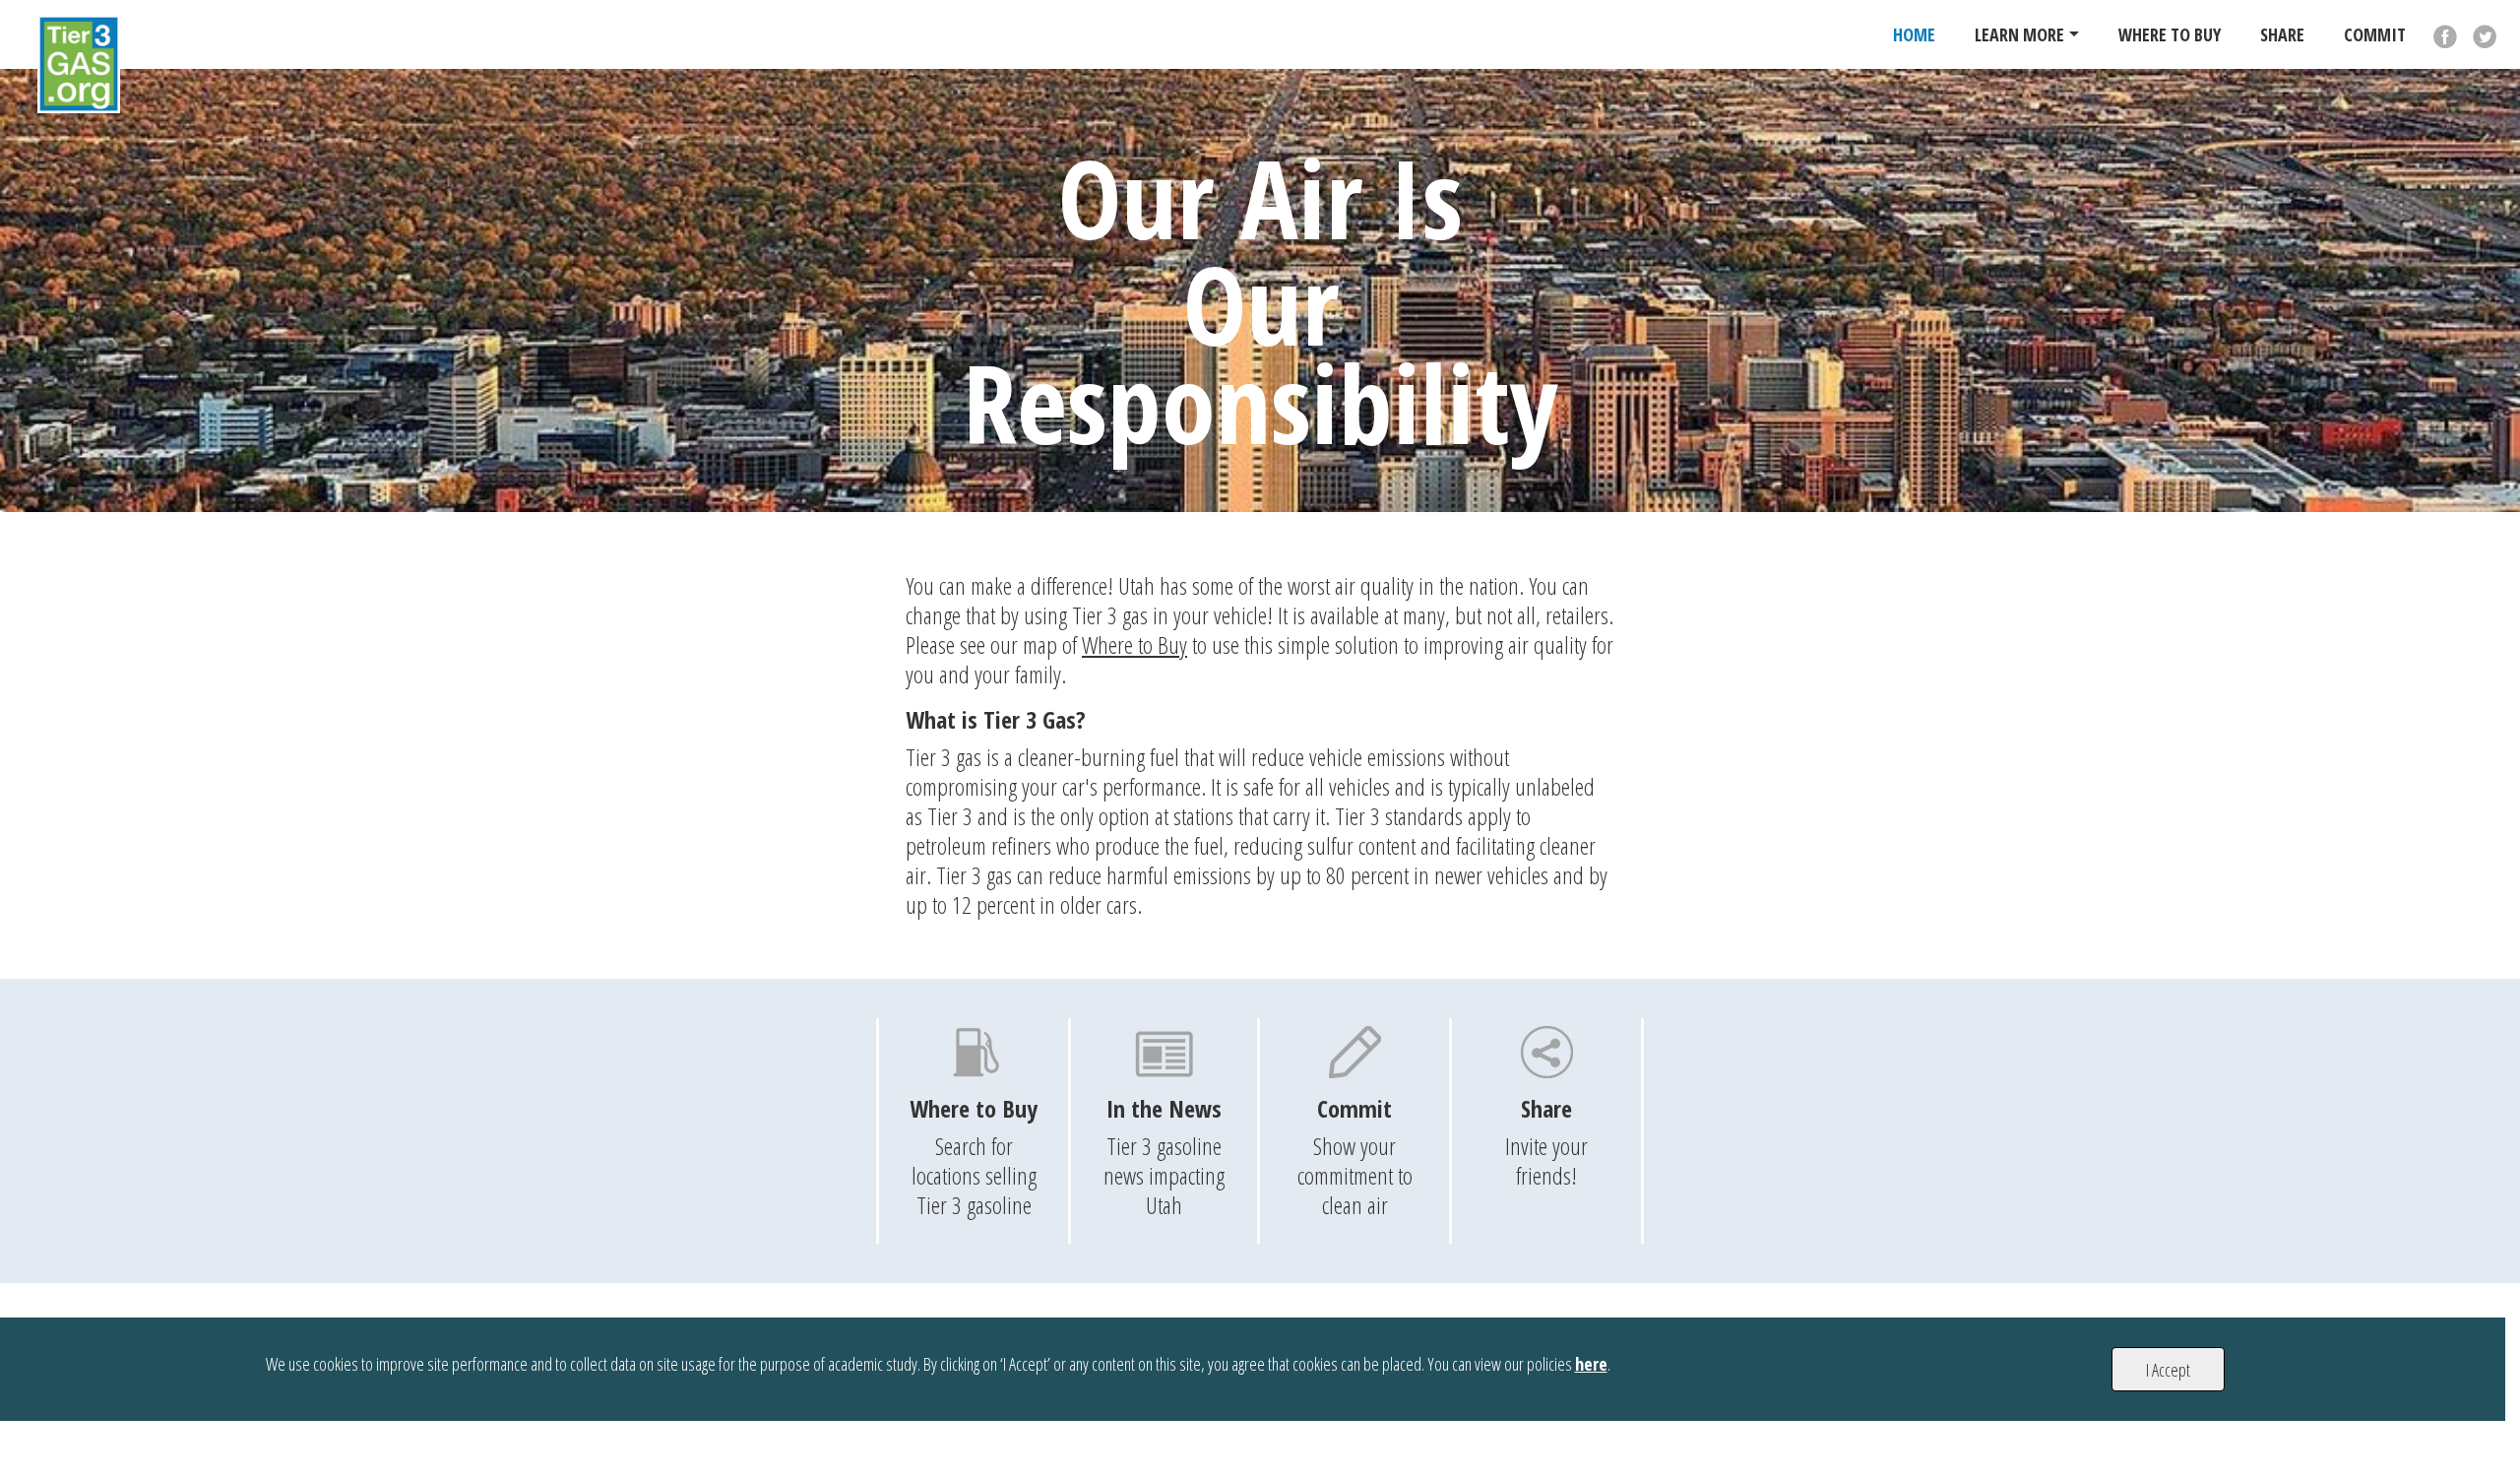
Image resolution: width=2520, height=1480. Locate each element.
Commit (2375, 34)
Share (2282, 34)
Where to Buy (1134, 644)
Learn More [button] (2019, 34)
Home (1914, 34)
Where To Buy (2170, 34)
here (1591, 1364)
